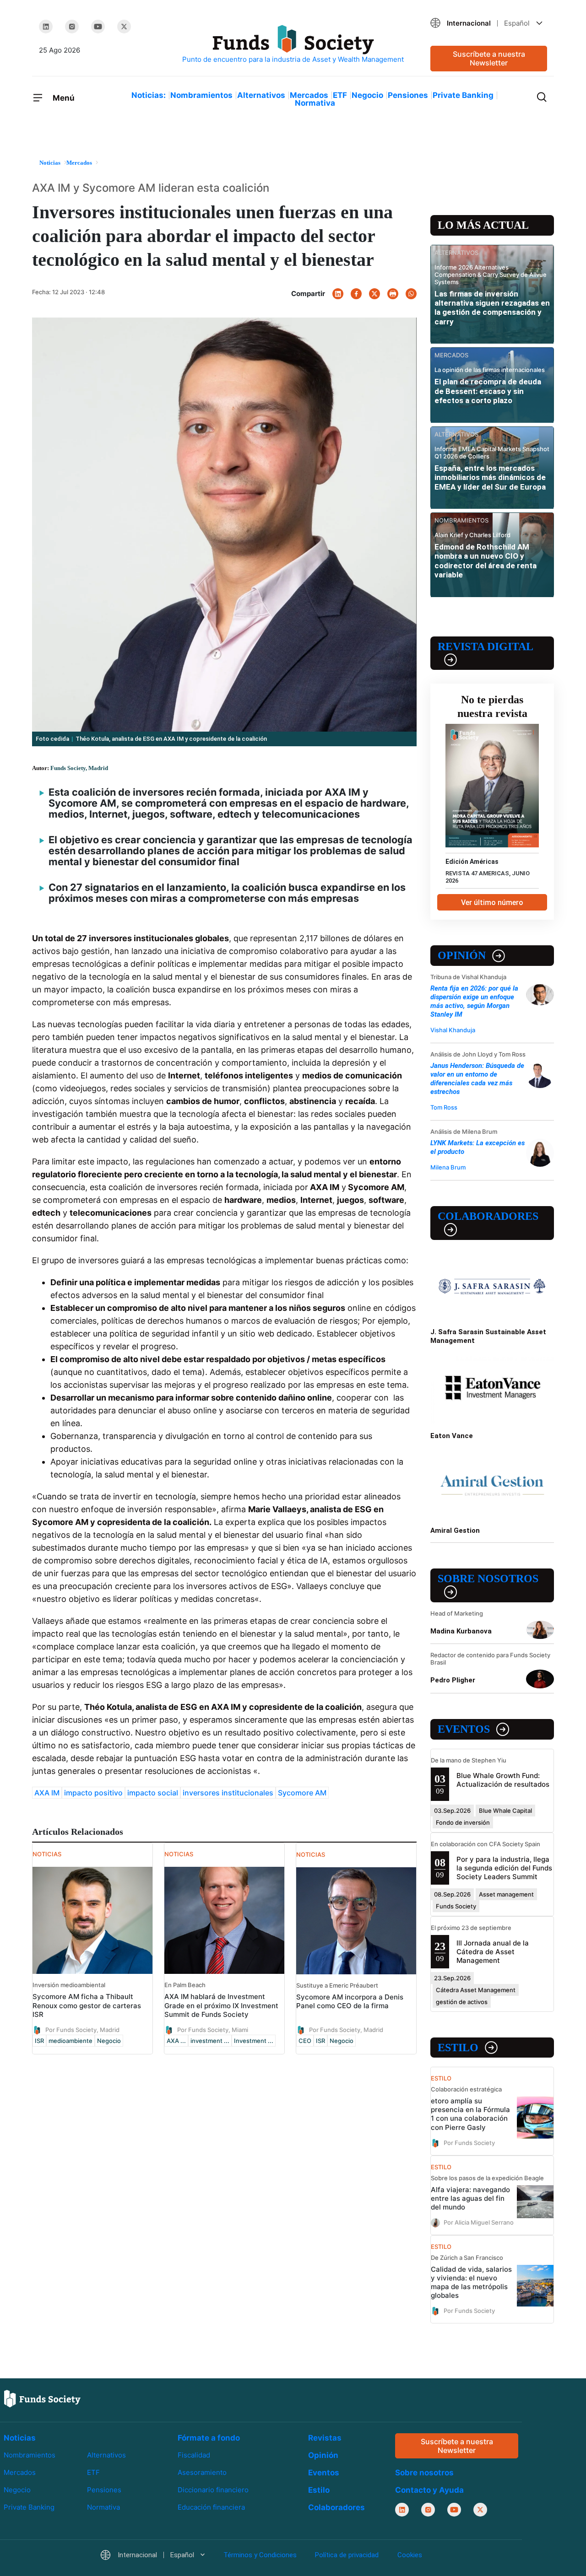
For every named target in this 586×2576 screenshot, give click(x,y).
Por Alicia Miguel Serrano (479, 2222)
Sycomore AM (302, 1793)
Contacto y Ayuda (429, 2490)
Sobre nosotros (488, 1579)
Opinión (462, 955)
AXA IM (47, 1793)
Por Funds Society (469, 2142)
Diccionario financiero (213, 2490)
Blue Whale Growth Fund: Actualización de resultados (503, 1780)
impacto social (153, 1793)
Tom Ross (444, 1107)
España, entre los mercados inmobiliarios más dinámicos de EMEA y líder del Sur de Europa (490, 477)
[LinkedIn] (46, 27)
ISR (39, 2041)
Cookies (410, 2555)
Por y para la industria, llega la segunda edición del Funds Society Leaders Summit (504, 1868)
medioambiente (71, 2041)
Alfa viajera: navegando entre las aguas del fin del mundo (470, 2198)
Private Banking (463, 95)
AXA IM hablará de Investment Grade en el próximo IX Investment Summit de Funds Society (221, 2005)
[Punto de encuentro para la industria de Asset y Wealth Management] (293, 45)
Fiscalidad (194, 2455)
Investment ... (254, 2041)
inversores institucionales (228, 1793)
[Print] (393, 294)
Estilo (458, 2048)
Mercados (309, 95)
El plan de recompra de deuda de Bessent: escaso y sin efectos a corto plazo (488, 391)
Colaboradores (488, 1216)
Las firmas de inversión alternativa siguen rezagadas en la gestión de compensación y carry (492, 308)
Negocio (367, 95)
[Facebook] (356, 294)
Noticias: (149, 95)
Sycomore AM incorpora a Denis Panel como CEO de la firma (350, 2001)
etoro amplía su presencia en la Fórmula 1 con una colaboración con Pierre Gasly (470, 2114)
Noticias (20, 2438)
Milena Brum (448, 1167)
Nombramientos (201, 95)
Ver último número (492, 903)
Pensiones (408, 95)
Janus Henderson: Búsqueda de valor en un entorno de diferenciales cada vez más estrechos (477, 1079)
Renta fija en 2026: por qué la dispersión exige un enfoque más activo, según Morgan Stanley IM (474, 1001)
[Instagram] (72, 27)
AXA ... (176, 2041)
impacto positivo (93, 1793)
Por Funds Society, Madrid (82, 2029)
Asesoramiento (202, 2472)
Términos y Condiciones (260, 2555)
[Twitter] (124, 27)
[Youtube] (98, 27)
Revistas (325, 2438)
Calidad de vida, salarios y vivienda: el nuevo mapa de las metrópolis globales (471, 2282)
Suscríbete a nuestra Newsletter (489, 58)
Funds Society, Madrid (79, 768)
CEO (305, 2041)
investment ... (210, 2041)
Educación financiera (211, 2507)
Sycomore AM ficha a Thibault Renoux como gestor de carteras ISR (87, 2005)
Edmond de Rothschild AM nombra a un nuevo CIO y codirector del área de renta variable (486, 561)
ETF (340, 95)
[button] (489, 23)
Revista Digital (486, 647)
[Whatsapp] (411, 294)
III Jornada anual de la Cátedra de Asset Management (493, 1952)
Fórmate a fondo (209, 2438)
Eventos (464, 1729)
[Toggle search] (542, 96)
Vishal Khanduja (453, 1030)
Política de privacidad (347, 2555)
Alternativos (261, 95)
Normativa (315, 103)
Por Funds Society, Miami (213, 2029)
